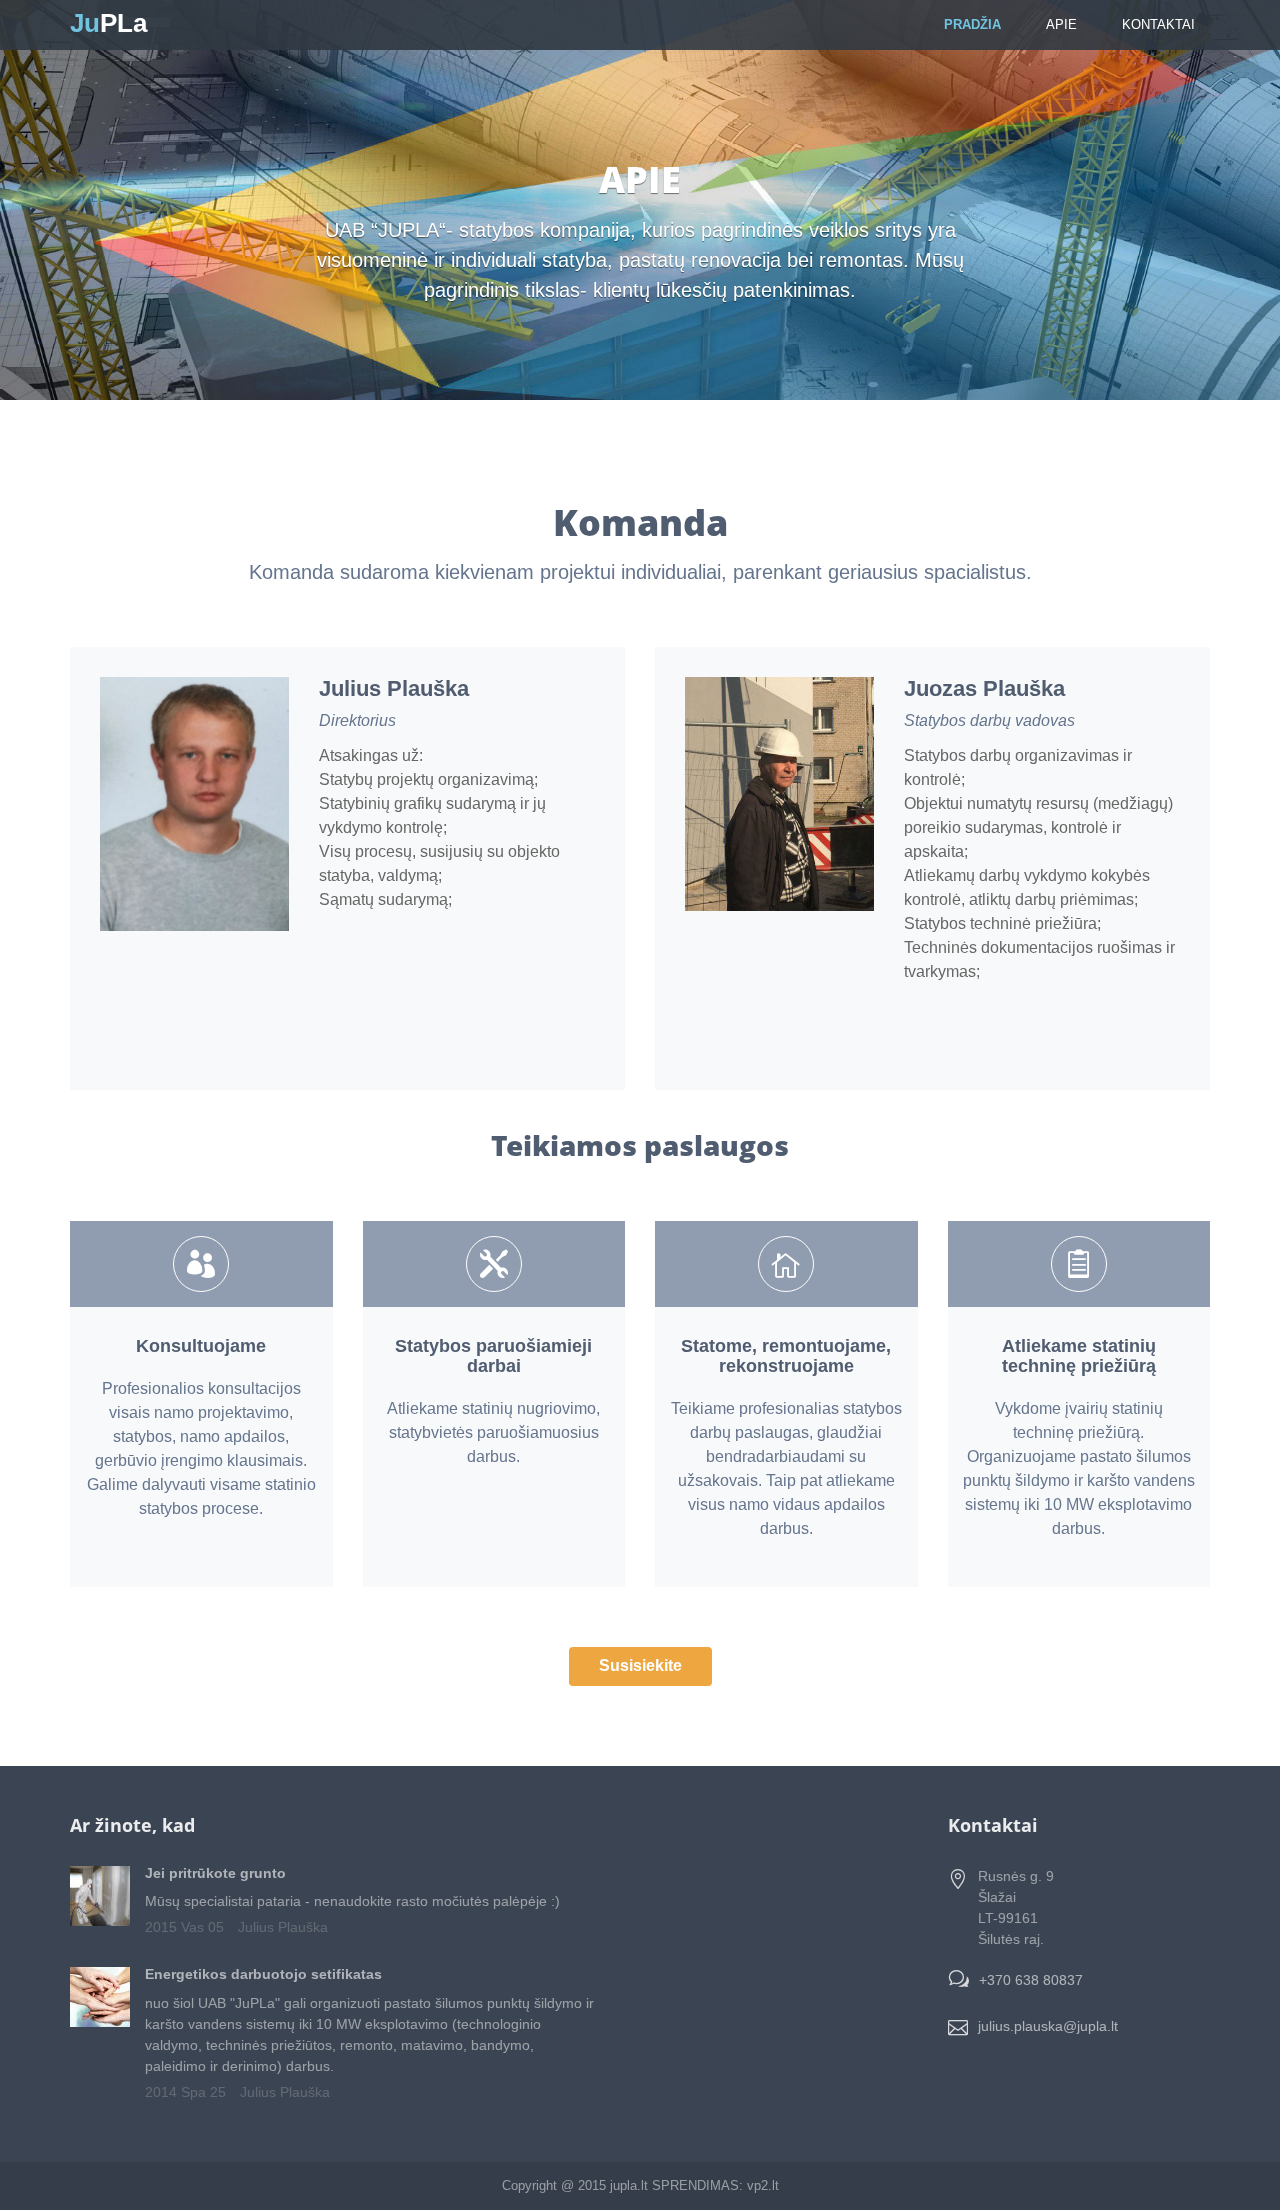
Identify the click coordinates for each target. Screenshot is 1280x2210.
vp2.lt (763, 2185)
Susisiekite (640, 1665)
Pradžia (972, 24)
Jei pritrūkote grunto (215, 1873)
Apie (1061, 24)
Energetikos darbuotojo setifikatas (263, 1974)
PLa (108, 23)
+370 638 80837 (1031, 1980)
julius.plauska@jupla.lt (1048, 2026)
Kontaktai (1158, 24)
